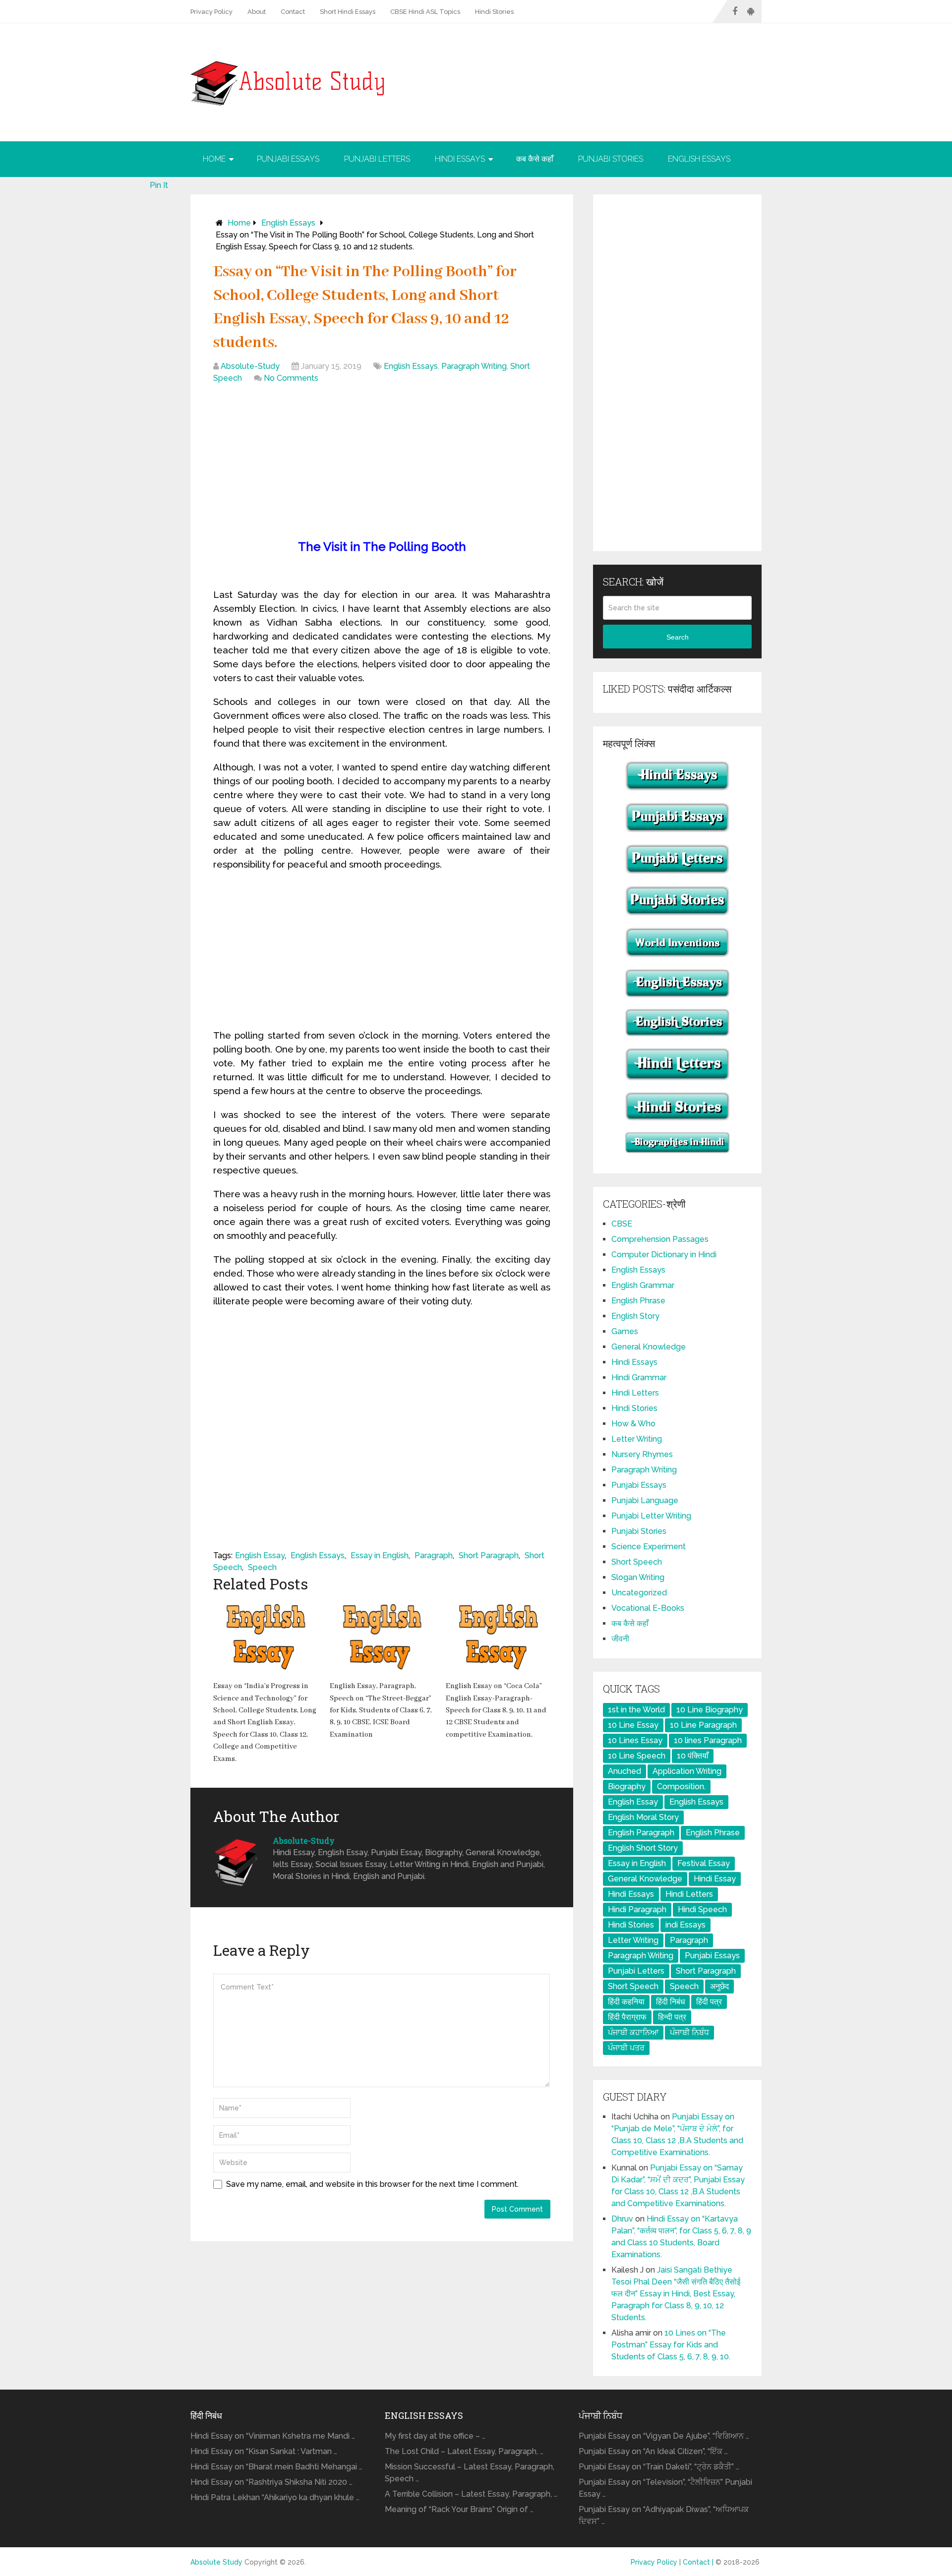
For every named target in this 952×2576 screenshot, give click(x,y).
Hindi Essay (715, 1879)
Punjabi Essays (288, 159)
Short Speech (637, 1562)
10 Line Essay (633, 1725)
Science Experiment (649, 1547)
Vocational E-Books (648, 1608)
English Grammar (643, 1285)
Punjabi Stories (611, 159)
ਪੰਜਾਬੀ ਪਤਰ (626, 2048)
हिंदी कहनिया (626, 2002)
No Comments (291, 378)
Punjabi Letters (377, 159)
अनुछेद (719, 1986)
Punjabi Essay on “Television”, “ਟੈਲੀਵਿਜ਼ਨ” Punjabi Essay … (665, 2488)
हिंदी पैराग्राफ (627, 2017)
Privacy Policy (211, 12)
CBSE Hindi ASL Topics (425, 12)
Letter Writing (637, 1439)
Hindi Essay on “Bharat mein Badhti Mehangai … (276, 2467)
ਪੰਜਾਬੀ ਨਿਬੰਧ (689, 2032)
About (257, 12)
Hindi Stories (494, 12)
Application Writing (687, 1771)
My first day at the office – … (435, 2436)
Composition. (681, 1786)
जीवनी (620, 1639)
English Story (635, 1316)
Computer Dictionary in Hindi (664, 1255)
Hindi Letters (635, 1393)
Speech (262, 1567)
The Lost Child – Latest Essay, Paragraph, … (464, 2451)
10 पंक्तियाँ (693, 1756)
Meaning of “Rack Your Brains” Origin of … (459, 2509)
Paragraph (434, 1555)
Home (214, 159)
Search (678, 637)
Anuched (625, 1771)
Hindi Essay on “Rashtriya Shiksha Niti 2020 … (271, 2482)
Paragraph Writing (474, 366)
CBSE (622, 1224)
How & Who (633, 1424)
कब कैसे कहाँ (535, 159)
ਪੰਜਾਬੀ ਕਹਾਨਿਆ (633, 2032)
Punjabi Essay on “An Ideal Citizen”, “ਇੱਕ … (653, 2451)
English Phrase (638, 1301)
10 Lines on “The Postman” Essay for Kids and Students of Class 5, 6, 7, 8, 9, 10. (671, 2345)
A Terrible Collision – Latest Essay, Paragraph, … (471, 2494)
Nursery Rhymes (642, 1454)
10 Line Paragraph (703, 1725)
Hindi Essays (460, 159)
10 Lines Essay (635, 1740)
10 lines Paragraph (708, 1740)
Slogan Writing (638, 1577)
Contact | (699, 2562)
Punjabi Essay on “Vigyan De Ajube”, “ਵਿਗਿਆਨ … (664, 2436)
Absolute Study (216, 2562)
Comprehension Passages (660, 1239)
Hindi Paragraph (637, 1909)
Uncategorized (639, 1593)
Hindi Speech (702, 1909)
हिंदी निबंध (670, 2002)
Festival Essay (704, 1863)
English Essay (260, 1555)
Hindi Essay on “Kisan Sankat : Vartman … (264, 2451)
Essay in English (380, 1555)
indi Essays (685, 1925)
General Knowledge (649, 1347)
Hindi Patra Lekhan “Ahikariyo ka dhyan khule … (275, 2497)
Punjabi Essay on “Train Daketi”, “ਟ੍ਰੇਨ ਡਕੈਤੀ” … (659, 2467)
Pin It (159, 185)
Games (625, 1331)
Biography (627, 1786)
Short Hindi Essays (348, 12)
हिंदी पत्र (709, 2002)
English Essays (699, 159)
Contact (293, 12)
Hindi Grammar (639, 1377)
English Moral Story (643, 1817)
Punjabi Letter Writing (651, 1516)
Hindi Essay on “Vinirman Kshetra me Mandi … (273, 2436)
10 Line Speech (637, 1756)
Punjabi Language (645, 1500)
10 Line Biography (710, 1710)
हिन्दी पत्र (672, 2017)
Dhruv (622, 2219)
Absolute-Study (250, 366)
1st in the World (636, 1710)
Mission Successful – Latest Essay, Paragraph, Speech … (470, 2473)
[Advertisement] (382, 464)
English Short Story (643, 1848)
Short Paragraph (489, 1555)
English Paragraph (641, 1833)
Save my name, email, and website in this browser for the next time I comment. (372, 2184)
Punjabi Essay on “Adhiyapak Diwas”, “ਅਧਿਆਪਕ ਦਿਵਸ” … (664, 2515)
